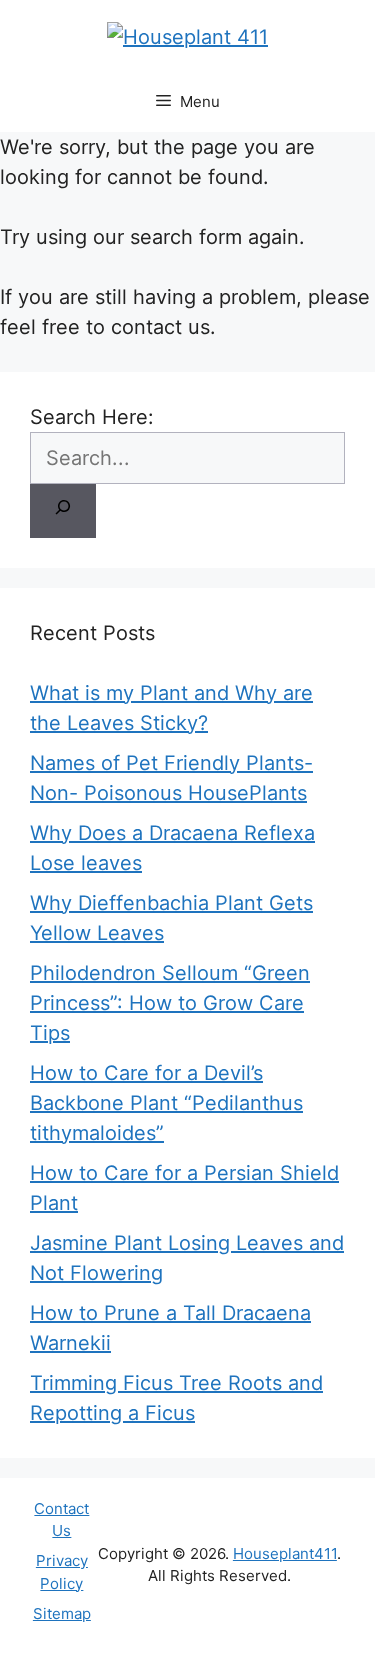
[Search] (63, 511)
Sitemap (62, 1613)
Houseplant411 (285, 1553)
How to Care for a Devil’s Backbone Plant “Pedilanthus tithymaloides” (166, 1103)
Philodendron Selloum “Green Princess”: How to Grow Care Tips (170, 1003)
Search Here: (92, 417)
